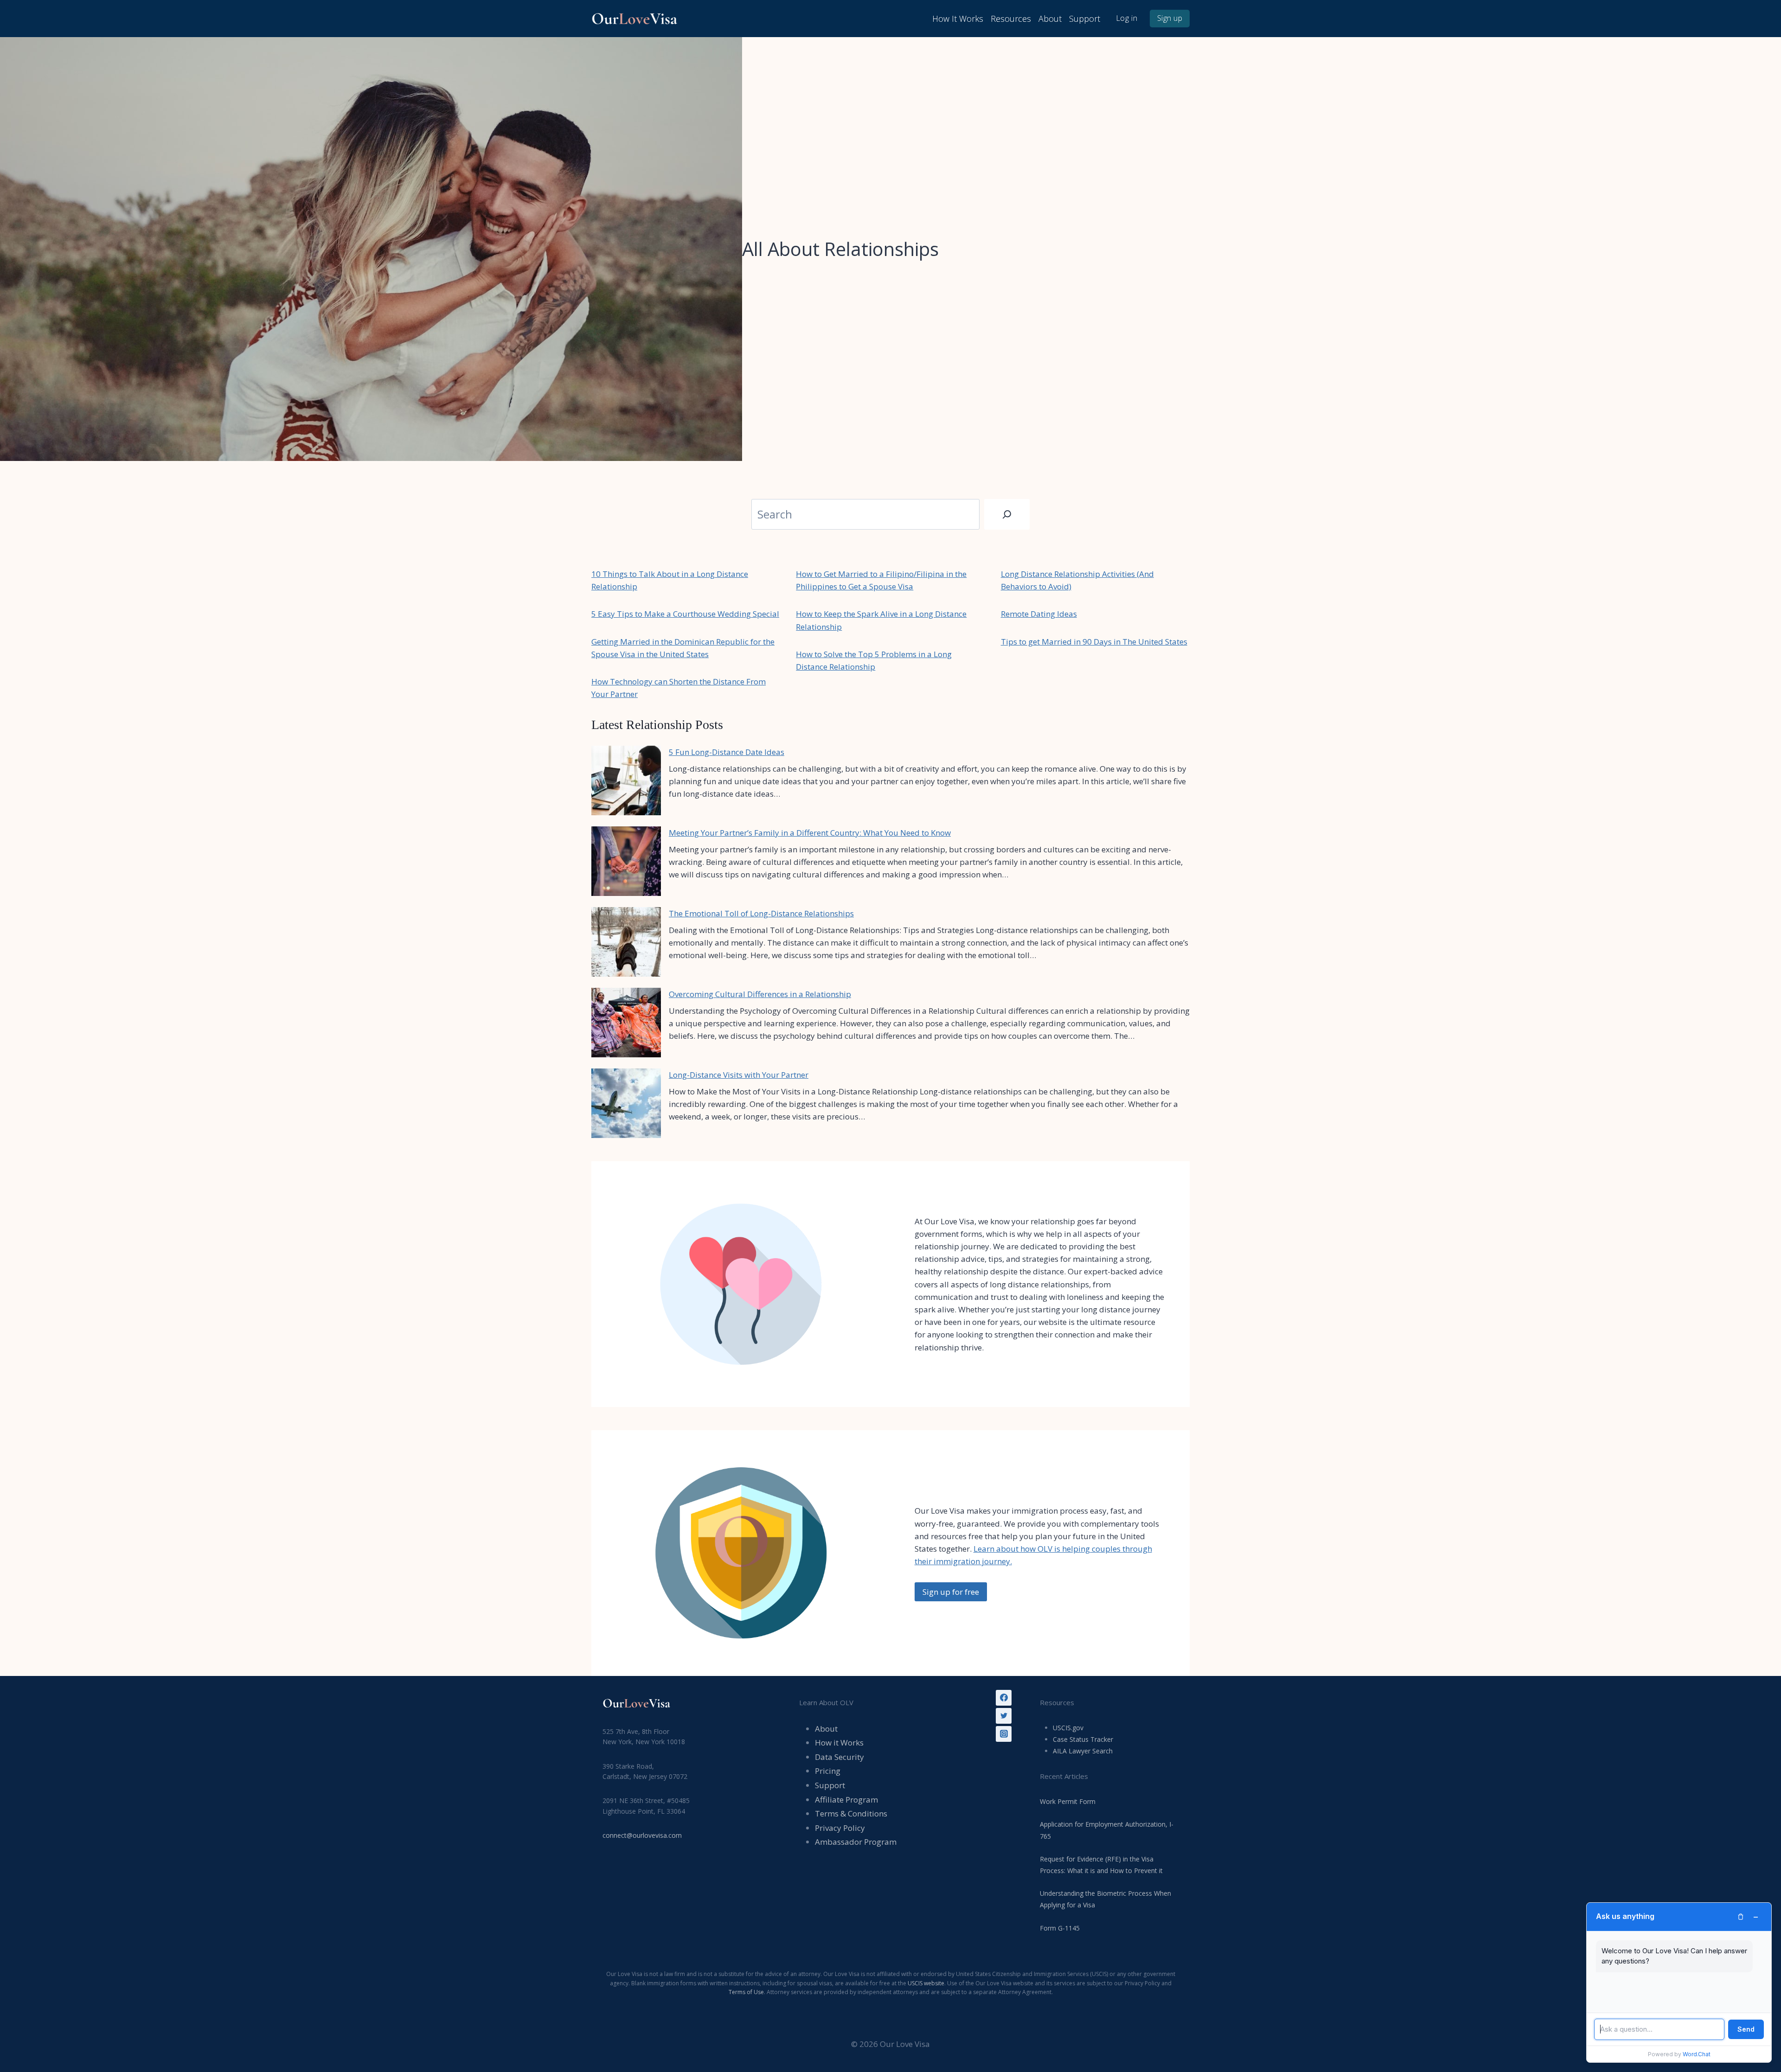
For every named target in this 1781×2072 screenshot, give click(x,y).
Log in (1127, 18)
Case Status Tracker (1083, 1739)
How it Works (839, 1743)
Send (1746, 2029)
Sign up (1170, 18)
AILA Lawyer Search (1083, 1751)
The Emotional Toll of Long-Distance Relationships (761, 913)
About (1050, 19)
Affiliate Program (846, 1800)
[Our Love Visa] (638, 18)
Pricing (828, 1771)
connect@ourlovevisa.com (642, 1835)
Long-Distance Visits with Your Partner (739, 1075)
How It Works (958, 19)
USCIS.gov (1068, 1728)
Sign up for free (951, 1592)
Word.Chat (1697, 2054)
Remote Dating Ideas (1039, 614)
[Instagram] (1004, 1734)
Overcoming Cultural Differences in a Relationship (760, 994)
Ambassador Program (856, 1842)
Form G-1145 (1060, 1928)
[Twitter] (1004, 1716)
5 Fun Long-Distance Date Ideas (727, 752)
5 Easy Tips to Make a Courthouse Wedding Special (685, 614)
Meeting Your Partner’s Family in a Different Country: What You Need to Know (810, 833)
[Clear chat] (1741, 1917)
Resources (1011, 19)
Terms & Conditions (851, 1813)
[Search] (1007, 514)
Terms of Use (746, 1992)
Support (1085, 19)
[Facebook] (1004, 1698)
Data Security (839, 1757)
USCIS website (926, 1983)
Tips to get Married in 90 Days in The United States (1094, 642)
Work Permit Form (1068, 1801)
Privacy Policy (840, 1828)
